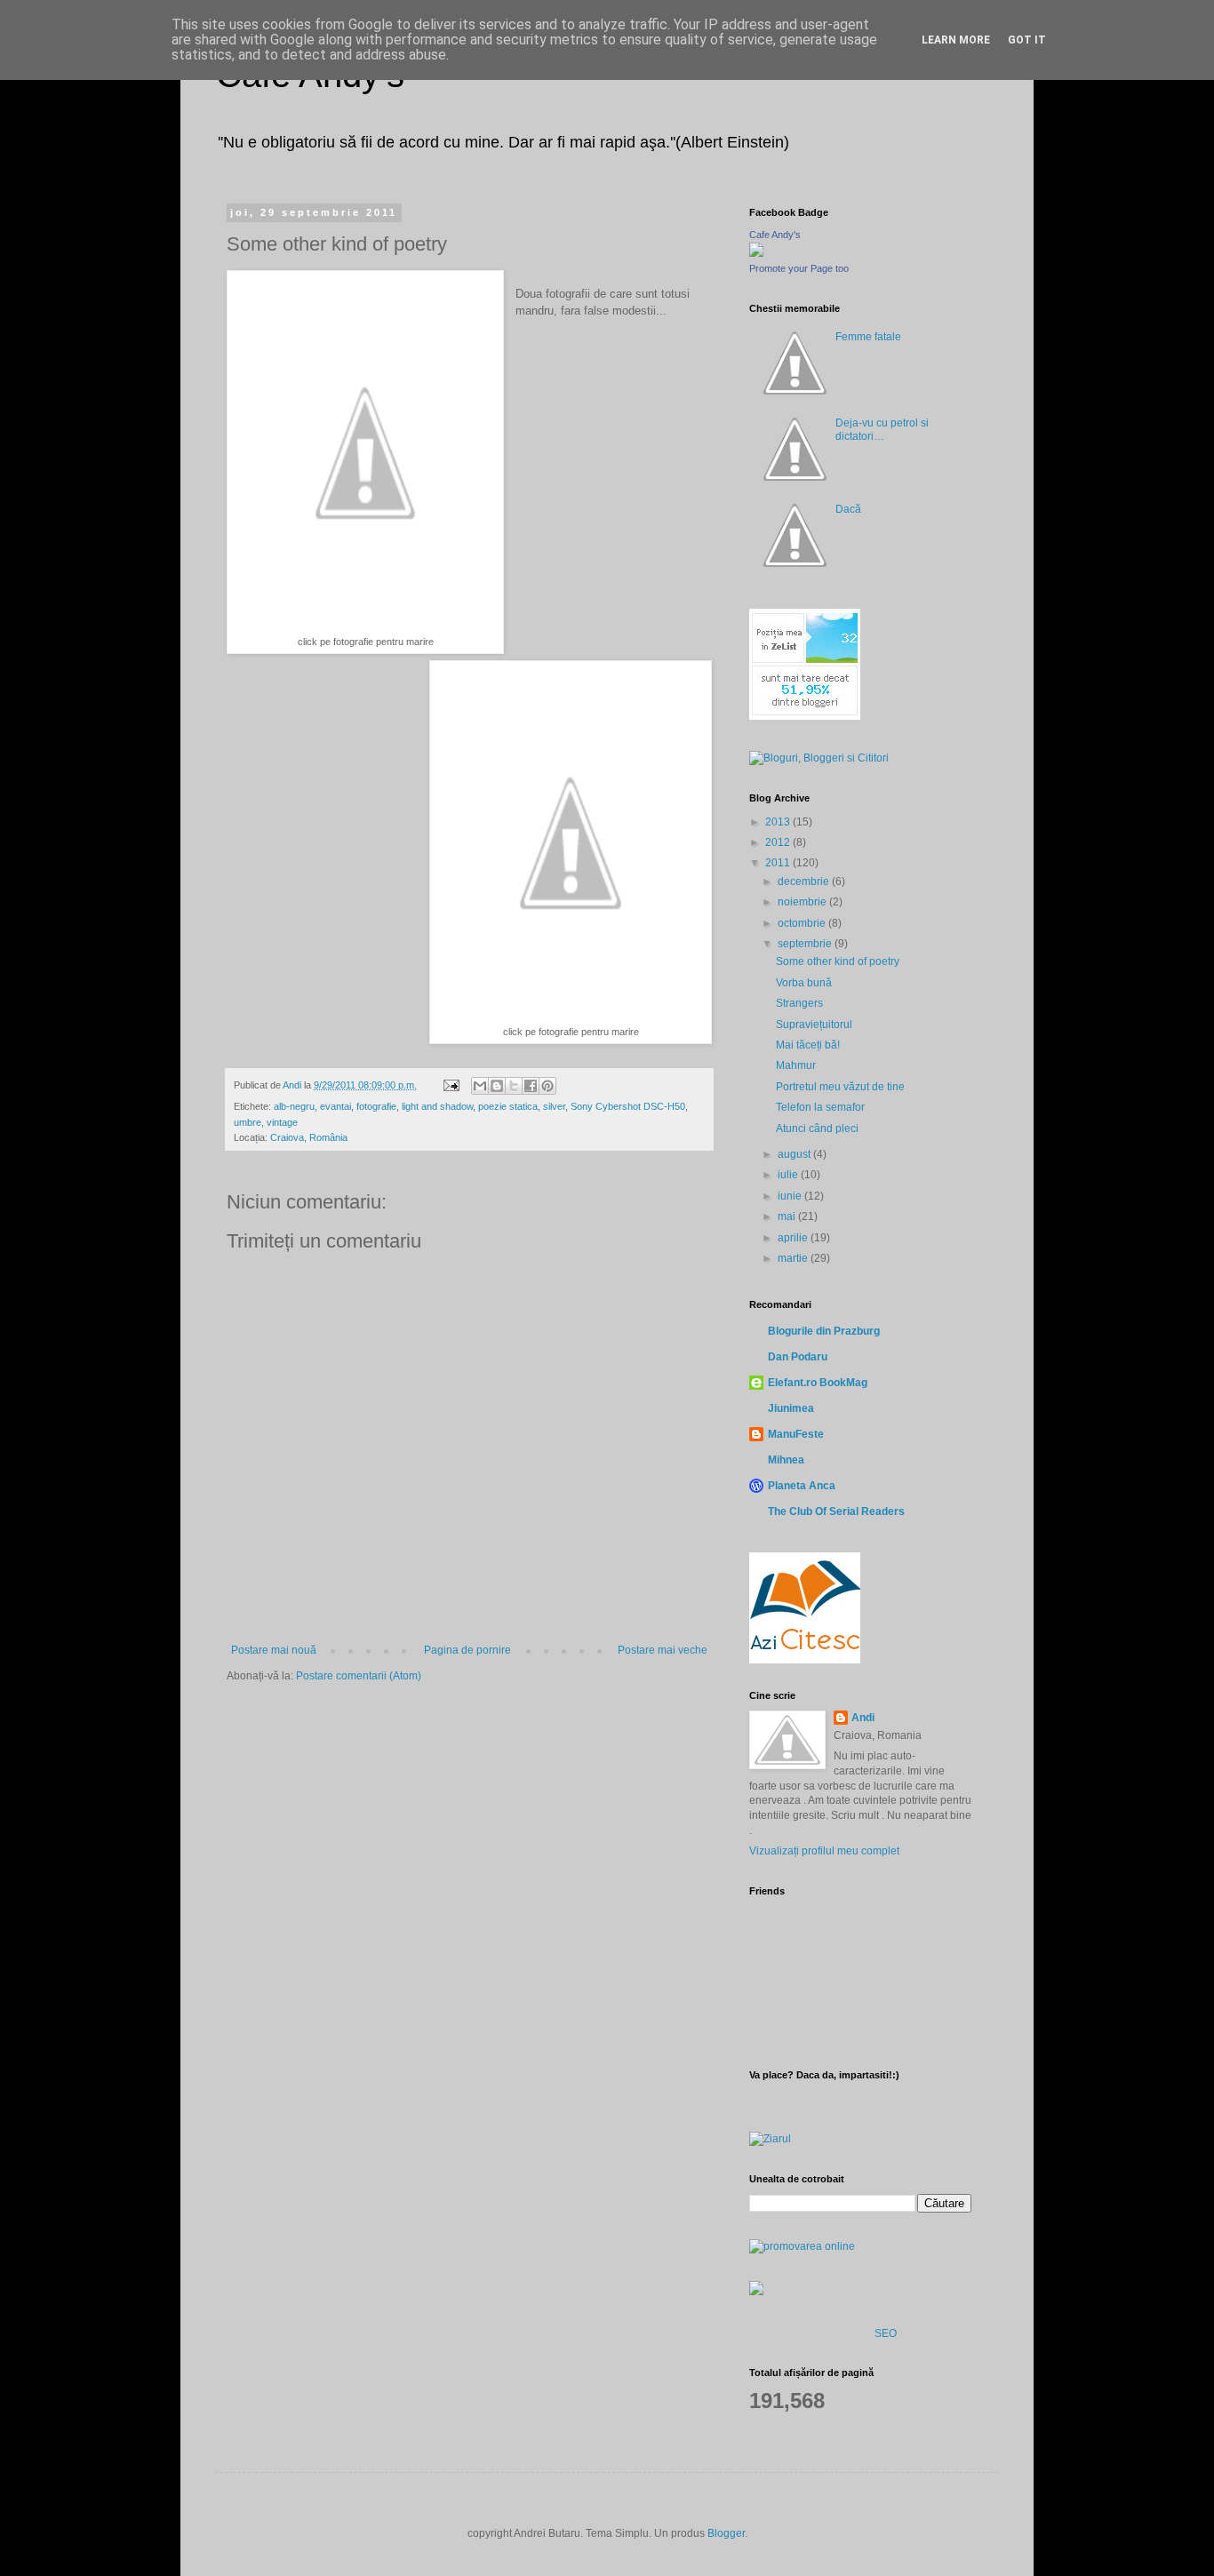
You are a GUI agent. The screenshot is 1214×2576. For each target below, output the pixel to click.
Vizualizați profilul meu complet (824, 1851)
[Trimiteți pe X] (514, 1086)
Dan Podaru (798, 1357)
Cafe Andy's (775, 235)
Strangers (799, 1003)
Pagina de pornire (467, 1650)
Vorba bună (804, 983)
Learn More (956, 40)
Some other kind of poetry (838, 961)
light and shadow (437, 1106)
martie (794, 1258)
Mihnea (786, 1460)
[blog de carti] (805, 1605)
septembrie (806, 944)
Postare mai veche (663, 1650)
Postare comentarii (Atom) (359, 1676)
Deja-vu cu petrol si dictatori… (882, 429)
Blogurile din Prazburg (824, 1331)
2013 (779, 822)
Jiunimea (791, 1408)
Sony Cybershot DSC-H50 (628, 1106)
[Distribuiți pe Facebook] (531, 1086)
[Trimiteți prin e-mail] (480, 1086)
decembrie (805, 881)
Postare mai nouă (274, 1650)
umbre (248, 1122)
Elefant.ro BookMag (818, 1383)
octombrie (803, 923)
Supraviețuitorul (814, 1025)
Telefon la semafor (820, 1107)
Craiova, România (309, 1137)
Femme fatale (868, 337)
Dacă (848, 509)
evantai (335, 1106)
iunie (791, 1196)
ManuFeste (796, 1434)
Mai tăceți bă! (808, 1045)
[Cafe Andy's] (756, 253)
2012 (779, 842)
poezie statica (508, 1106)
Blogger (726, 2533)
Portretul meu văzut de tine (840, 1087)
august (795, 1154)
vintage (282, 1122)
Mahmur (796, 1065)
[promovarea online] (802, 2246)
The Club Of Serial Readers (836, 1511)
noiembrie (803, 902)
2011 (779, 863)
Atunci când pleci (817, 1128)
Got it (1027, 40)
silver (554, 1106)
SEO (886, 2333)
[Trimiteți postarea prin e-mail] (451, 1085)
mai (788, 1216)
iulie (789, 1175)
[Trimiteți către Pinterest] (547, 1086)
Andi (863, 1718)
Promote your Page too (799, 268)
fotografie (376, 1106)
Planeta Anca (802, 1486)
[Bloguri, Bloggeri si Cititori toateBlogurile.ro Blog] (819, 758)
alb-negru (294, 1106)
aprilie (794, 1238)
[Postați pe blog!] (497, 1086)
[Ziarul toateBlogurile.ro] (770, 2139)
